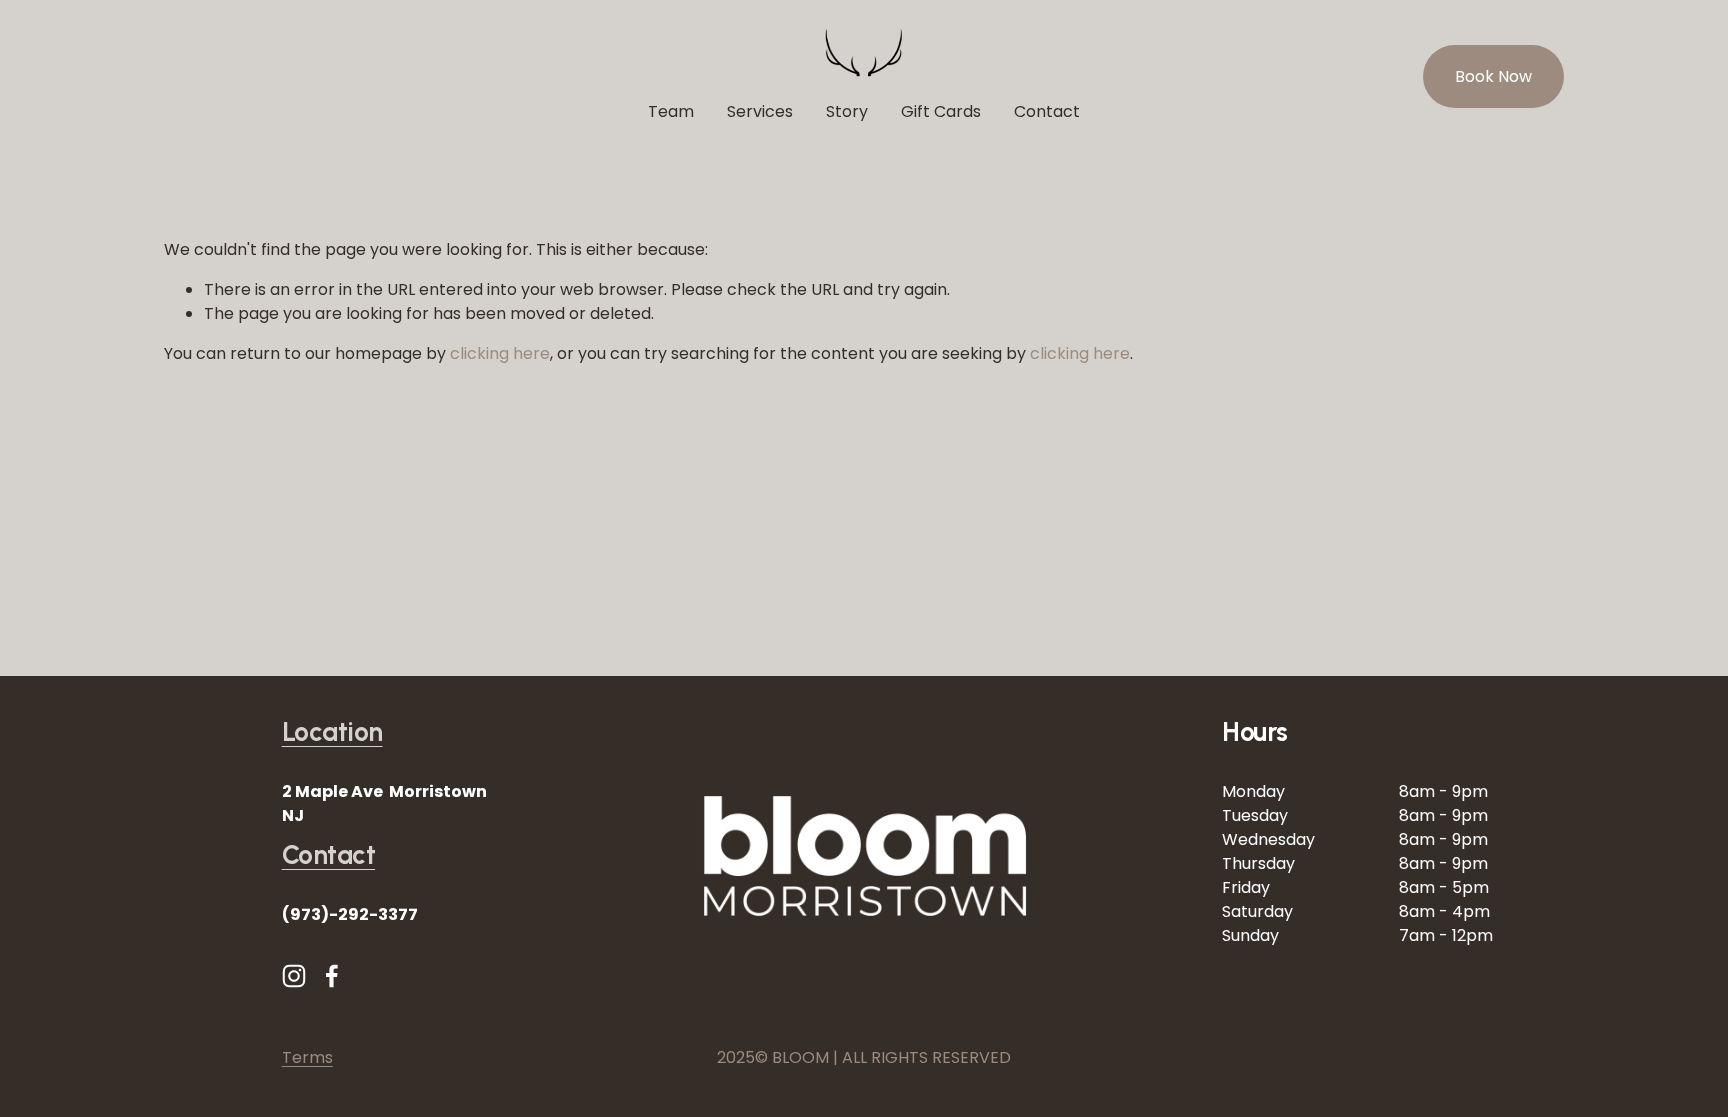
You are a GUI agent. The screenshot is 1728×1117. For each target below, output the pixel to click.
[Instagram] (294, 976)
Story (847, 111)
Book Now (1493, 76)
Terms (307, 1057)
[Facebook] (332, 976)
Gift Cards (941, 111)
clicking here (500, 353)
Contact (1047, 111)
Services (760, 111)
